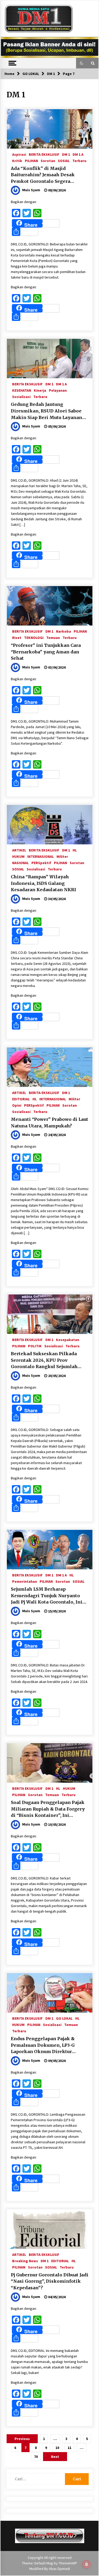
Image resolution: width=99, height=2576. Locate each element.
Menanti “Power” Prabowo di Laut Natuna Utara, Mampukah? (49, 1123)
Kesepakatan (68, 1339)
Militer (62, 856)
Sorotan (48, 160)
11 (69, 2448)
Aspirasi (19, 154)
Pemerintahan (25, 1581)
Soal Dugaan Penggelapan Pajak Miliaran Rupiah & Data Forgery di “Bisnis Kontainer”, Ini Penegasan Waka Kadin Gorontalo (48, 1809)
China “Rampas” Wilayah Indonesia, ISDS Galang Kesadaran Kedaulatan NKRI (43, 883)
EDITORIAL (21, 1099)
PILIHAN (31, 160)
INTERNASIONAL (41, 856)
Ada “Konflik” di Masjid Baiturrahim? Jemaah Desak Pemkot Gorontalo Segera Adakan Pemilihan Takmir (43, 175)
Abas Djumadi (59, 2569)
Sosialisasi (21, 396)
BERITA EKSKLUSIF (44, 154)
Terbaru (79, 160)
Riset (17, 637)
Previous (22, 2439)
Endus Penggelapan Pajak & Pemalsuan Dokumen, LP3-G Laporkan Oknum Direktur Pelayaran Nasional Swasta (43, 2045)
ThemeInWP (68, 2563)
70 (36, 2457)
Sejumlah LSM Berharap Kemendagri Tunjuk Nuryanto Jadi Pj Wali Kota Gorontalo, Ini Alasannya (47, 1596)
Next (55, 2457)
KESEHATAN (22, 390)
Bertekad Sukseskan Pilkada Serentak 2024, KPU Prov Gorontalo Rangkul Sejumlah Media (44, 1360)
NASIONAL (20, 863)
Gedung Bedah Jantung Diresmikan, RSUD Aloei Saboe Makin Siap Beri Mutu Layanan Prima (46, 411)
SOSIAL (64, 160)
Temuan (53, 637)
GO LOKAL (64, 2018)
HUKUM (18, 856)
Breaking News (25, 2261)
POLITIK (35, 1346)
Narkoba (63, 631)
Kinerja (40, 390)
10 (57, 2448)
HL (75, 850)
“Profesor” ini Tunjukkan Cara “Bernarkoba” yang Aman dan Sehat (46, 652)
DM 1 (66, 154)
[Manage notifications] (87, 2564)
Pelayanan (58, 390)
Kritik (17, 160)
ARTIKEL (19, 850)
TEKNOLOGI (34, 637)
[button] (82, 63)
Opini (17, 1105)
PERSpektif (41, 863)
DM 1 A (78, 154)
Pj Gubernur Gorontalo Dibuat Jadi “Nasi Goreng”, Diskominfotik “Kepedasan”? (50, 2281)
